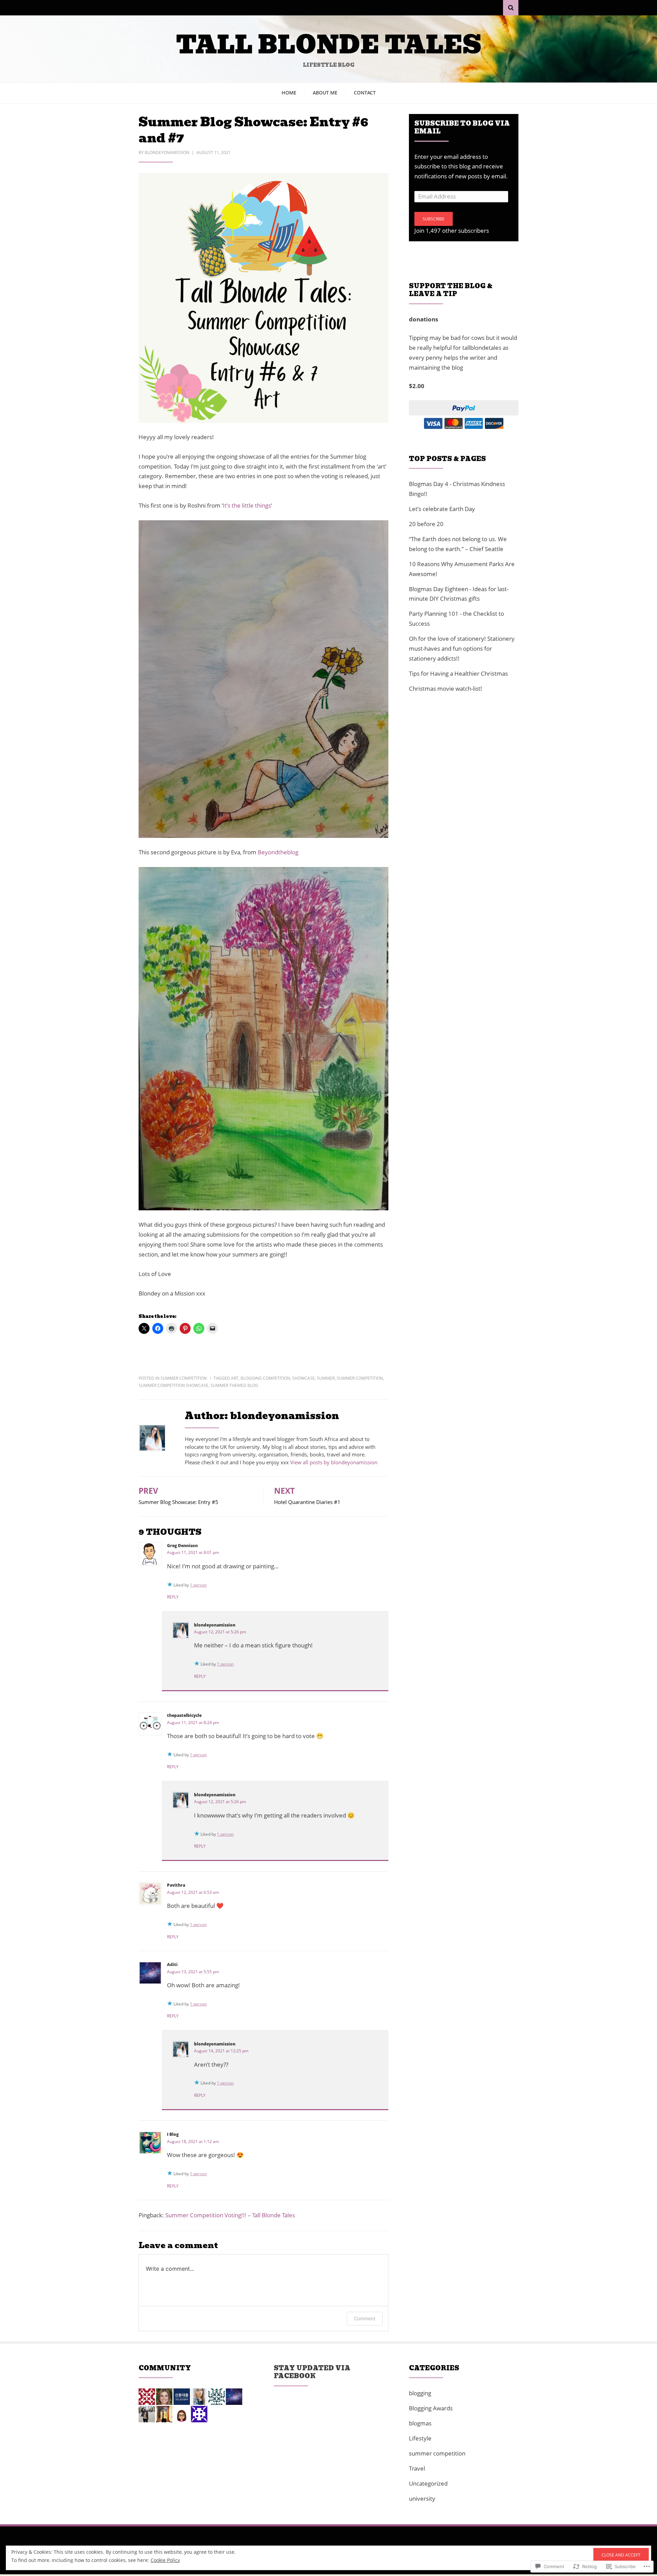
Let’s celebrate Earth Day (442, 509)
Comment (365, 2318)
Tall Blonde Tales (329, 45)
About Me (325, 93)
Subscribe (434, 219)
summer (326, 1378)
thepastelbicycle (184, 1715)
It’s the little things (247, 505)
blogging (420, 2393)
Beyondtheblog (278, 852)
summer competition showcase (173, 1385)
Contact (365, 93)
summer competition (184, 1378)
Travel (417, 2468)
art (235, 1378)
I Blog (173, 2134)
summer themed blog (234, 1385)
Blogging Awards (431, 2408)
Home (289, 93)
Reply (173, 1597)
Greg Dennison (182, 1546)
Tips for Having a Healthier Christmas (458, 673)
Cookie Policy (165, 2560)
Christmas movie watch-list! (446, 688)
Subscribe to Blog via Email (462, 127)
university (422, 2498)
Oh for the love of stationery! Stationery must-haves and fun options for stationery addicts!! (462, 648)
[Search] (511, 8)
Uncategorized (428, 2483)
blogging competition (265, 1378)
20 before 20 (426, 524)
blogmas (420, 2423)
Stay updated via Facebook (312, 2372)
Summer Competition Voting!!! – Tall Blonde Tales (230, 2215)
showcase (304, 1378)
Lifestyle (420, 2438)
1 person (198, 1585)
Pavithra (176, 1885)
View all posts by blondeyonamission (334, 1462)
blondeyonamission (167, 152)
